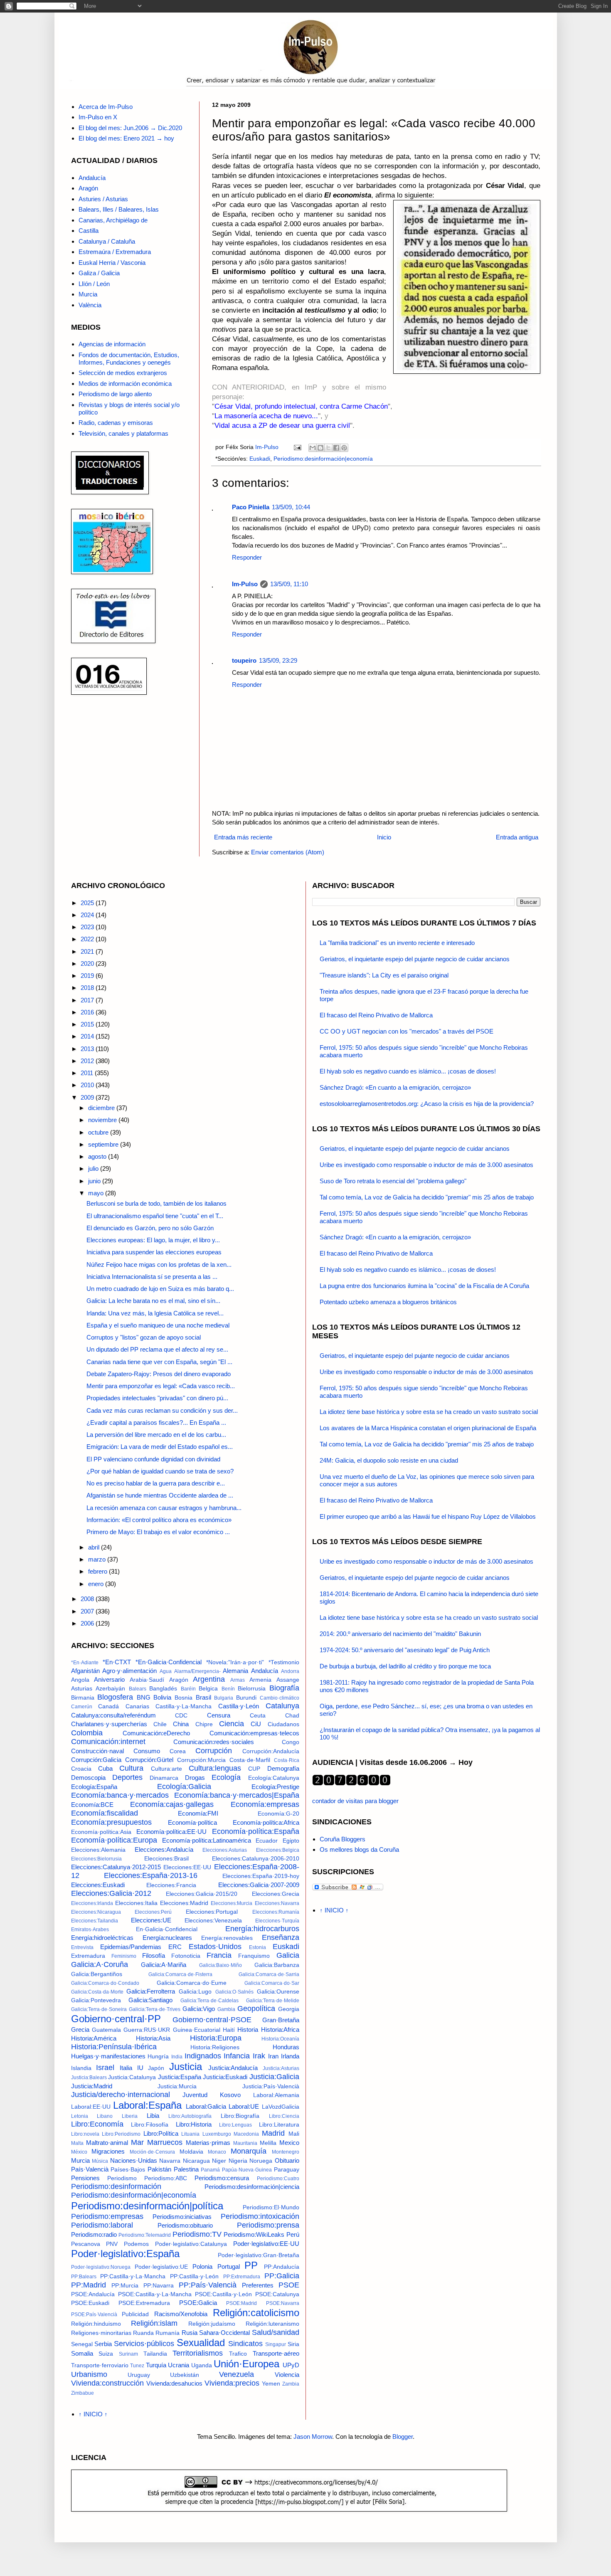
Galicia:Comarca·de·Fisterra (180, 1974)
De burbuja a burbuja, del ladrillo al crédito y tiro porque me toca (405, 1666)
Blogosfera (115, 1697)
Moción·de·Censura (152, 2152)
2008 (88, 1599)
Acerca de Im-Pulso (106, 107)
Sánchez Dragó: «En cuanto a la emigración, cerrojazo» (395, 1087)
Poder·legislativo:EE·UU (266, 2244)
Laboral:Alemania (276, 2095)
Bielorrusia (252, 1689)
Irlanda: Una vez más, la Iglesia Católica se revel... (155, 1313)
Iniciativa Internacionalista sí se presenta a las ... (152, 1277)
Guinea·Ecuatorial (197, 2030)
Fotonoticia (186, 1956)
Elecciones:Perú (153, 1912)
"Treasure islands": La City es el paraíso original (384, 975)
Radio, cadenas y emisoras (116, 423)
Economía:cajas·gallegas (172, 1804)
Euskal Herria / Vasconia (112, 263)
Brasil (203, 1697)
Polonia (202, 2266)
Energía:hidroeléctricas (102, 1938)
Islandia (81, 2068)
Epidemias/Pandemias (131, 1947)
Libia (153, 2116)
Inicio (384, 837)
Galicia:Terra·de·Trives (155, 2009)
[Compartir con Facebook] (336, 448)
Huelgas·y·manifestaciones (108, 2056)
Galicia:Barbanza (277, 1965)
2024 (88, 915)
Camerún (82, 1707)
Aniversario (109, 1679)
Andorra (290, 1671)
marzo (98, 1559)
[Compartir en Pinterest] (344, 448)
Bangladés (163, 1689)
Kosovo (230, 2095)
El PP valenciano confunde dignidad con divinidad (153, 1459)
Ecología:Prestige (275, 1787)
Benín (228, 1689)
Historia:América (94, 2038)
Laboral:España (147, 2105)
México (79, 2152)
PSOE (289, 2285)
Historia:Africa (280, 2029)
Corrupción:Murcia (201, 1760)
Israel (105, 2068)
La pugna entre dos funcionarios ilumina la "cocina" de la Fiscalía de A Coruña (424, 1286)
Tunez (137, 2366)
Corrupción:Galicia (96, 1760)
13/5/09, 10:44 (291, 507)
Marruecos (165, 2142)
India (177, 2057)
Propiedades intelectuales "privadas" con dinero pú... (157, 1398)
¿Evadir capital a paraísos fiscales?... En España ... (156, 1422)
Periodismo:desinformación (116, 2186)
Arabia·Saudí (147, 1680)
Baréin (188, 1689)
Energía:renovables (227, 1938)
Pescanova (86, 2244)
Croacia (81, 1769)
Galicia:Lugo (195, 1992)
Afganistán (85, 1671)
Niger (219, 2161)
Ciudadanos (283, 1724)
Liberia (130, 2116)
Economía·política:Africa (266, 1822)
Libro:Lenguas (235, 2125)
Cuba (105, 1768)
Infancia (237, 2056)
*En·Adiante (85, 1663)
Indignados (203, 2056)
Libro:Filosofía (150, 2125)
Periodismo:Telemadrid (145, 2235)
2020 (88, 964)
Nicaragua (196, 2161)
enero (97, 1584)
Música (100, 2161)
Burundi (246, 1698)
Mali (294, 2134)
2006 (88, 1623)
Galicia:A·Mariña (164, 1965)
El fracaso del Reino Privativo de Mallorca (376, 1015)
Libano (105, 2116)
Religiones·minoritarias (101, 2333)
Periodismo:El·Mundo (271, 2207)
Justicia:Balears (89, 2078)
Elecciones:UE (151, 1920)
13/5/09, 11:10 (289, 584)
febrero (99, 1571)
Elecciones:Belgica (278, 1850)
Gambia (226, 2009)
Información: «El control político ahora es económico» (159, 1520)
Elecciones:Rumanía (276, 1912)
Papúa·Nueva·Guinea (247, 2170)
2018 (88, 988)
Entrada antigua (517, 837)
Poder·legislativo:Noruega (101, 2267)
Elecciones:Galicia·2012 (111, 1893)
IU (140, 2068)
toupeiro (244, 660)
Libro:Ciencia (284, 2116)
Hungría (158, 2057)
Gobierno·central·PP (116, 2019)
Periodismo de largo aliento (115, 394)
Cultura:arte (166, 1769)
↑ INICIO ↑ (93, 2414)
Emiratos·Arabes (90, 1930)
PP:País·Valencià (208, 2285)
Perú (293, 2234)
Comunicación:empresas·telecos (254, 1733)
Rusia (190, 2333)
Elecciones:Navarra (277, 1903)
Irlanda (290, 2056)
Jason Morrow (313, 2437)
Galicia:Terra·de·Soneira (99, 2009)
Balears (138, 1689)
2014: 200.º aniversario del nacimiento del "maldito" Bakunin (400, 1634)
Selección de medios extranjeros (123, 373)
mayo (97, 1193)
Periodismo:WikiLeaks (254, 2234)
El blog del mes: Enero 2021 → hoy (126, 138)
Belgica (208, 1689)
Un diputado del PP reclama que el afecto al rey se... (157, 1349)
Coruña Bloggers (342, 1839)
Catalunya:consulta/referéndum (113, 1715)
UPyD (291, 2365)
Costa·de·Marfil (250, 1760)
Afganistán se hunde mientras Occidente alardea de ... (160, 1495)
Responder (247, 557)
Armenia (260, 1680)
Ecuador (267, 1841)
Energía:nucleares (167, 1938)
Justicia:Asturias (281, 2068)
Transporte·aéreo (276, 2353)
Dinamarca (164, 1778)
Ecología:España (94, 1787)
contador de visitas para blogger (355, 1801)
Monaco (217, 2152)
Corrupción (214, 1751)
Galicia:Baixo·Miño (221, 1965)
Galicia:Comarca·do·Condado (105, 1983)
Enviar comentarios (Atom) (288, 852)
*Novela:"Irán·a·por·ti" (235, 1662)
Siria (293, 2344)
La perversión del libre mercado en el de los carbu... (156, 1435)
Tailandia (155, 2354)
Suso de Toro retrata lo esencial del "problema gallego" (393, 1181)
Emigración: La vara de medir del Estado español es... (160, 1447)
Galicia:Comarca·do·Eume (192, 1983)
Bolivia (162, 1697)
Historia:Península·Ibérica (114, 2047)
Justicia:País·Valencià (271, 2086)
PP (251, 2265)
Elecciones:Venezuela (213, 1921)
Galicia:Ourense (278, 1992)
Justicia (186, 2066)
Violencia (287, 2375)
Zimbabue (83, 2393)
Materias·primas (208, 2143)
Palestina (186, 2169)
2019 (88, 976)
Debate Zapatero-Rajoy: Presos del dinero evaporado (159, 1374)
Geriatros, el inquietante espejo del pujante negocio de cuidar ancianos (415, 959)
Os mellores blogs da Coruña (359, 1849)
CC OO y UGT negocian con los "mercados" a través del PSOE (407, 1031)
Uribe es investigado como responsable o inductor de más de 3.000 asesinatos (426, 1165)
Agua (166, 1671)
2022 (88, 939)
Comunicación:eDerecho (156, 1733)
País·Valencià (90, 2169)
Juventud (195, 2095)
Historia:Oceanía (280, 2039)
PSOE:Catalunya (277, 2294)
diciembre (102, 1108)
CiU (256, 1724)
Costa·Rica (287, 1760)
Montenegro (286, 2152)
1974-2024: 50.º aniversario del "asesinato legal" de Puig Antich (405, 1650)
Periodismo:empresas (107, 2216)
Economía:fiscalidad (105, 1813)
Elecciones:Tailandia (95, 1921)
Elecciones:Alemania (98, 1850)
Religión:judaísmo (212, 2324)
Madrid (273, 2133)
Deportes (127, 1777)
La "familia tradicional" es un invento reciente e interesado (397, 943)
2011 (88, 1073)
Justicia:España (180, 2077)
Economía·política (192, 1822)
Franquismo (254, 1956)
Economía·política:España (256, 1831)
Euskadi (260, 459)
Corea (178, 1751)
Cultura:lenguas (215, 1768)
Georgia (289, 2009)
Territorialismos (198, 2353)
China (181, 1724)
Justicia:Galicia (274, 2077)
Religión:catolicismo (256, 2313)
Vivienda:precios (232, 2383)
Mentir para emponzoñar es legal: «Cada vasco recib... (161, 1386)
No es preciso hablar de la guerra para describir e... (156, 1483)
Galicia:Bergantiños (97, 1974)
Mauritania (245, 2143)
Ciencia (232, 1724)
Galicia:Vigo (199, 2009)
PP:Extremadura (242, 2277)
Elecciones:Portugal (212, 1912)
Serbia (103, 2344)
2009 (88, 1097)
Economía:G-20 (278, 1814)
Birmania (83, 1698)
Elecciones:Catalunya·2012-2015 (116, 1867)
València (90, 305)
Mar (137, 2142)
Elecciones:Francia (171, 1885)
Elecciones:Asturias (225, 1850)
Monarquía (249, 2151)
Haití (229, 2030)
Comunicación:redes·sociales (214, 1742)
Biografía (284, 1688)
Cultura (131, 1768)
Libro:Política (161, 2133)
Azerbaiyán (110, 1689)
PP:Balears (84, 2277)
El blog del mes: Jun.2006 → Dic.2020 (130, 128)
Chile (160, 1724)
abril (95, 1547)
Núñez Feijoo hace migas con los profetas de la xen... (159, 1265)
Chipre (204, 1724)
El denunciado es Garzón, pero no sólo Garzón (150, 1228)
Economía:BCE (92, 1805)
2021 (88, 951)
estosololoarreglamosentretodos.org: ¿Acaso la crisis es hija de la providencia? (427, 1104)
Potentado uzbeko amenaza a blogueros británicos (388, 1302)
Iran (273, 2056)
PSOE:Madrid (241, 2303)
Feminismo (124, 1956)
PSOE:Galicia (198, 2303)
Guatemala (106, 2030)
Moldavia (191, 2152)
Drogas (195, 1778)
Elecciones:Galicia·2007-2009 (259, 1885)
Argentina (209, 1679)
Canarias (137, 1706)
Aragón (88, 188)
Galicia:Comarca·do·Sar (272, 1983)
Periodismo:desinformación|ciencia (252, 2187)
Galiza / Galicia (99, 273)
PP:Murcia (125, 2286)
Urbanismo (89, 2374)
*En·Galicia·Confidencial (169, 1662)
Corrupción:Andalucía (271, 1751)
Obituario (287, 2160)
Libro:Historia (194, 2124)
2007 (88, 1611)
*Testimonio (284, 1662)
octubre (99, 1132)
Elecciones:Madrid (184, 1903)
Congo (291, 1742)
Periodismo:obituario (185, 2225)
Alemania (235, 1671)
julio (94, 1168)
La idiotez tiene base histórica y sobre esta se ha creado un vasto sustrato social (429, 1412)
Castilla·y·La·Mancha (184, 1706)
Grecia (80, 2029)
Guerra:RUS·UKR (147, 2030)
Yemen (271, 2384)
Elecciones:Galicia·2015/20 (202, 1894)
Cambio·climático (280, 1698)
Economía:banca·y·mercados (120, 1795)
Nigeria (238, 2161)
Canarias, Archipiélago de (113, 220)
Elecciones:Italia (136, 1903)
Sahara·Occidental (224, 2333)
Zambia (291, 2384)
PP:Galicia (282, 2276)
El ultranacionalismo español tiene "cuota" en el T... (155, 1216)
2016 (88, 1012)
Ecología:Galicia (184, 1786)
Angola (80, 1680)
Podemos (136, 2244)
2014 (88, 1036)
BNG (144, 1697)
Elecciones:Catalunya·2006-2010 (256, 1859)
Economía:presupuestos (111, 1822)
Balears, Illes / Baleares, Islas (119, 209)
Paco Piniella (251, 507)
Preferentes (258, 2285)
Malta (77, 2143)
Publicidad (135, 2314)
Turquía (156, 2365)
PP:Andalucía (282, 2267)
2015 (88, 1024)
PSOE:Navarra (283, 2303)
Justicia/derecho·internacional (121, 2095)
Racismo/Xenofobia (181, 2314)
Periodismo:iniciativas (182, 2217)
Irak (259, 2056)
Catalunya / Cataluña (107, 241)
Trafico (238, 2354)
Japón (156, 2068)
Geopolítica (256, 2008)
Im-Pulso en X (98, 117)
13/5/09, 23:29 (278, 660)
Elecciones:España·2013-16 (151, 1875)
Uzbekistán (185, 2375)
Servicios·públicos (144, 2344)
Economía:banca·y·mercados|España (237, 1795)
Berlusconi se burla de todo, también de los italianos (156, 1203)
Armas (238, 1680)
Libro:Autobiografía (190, 2116)
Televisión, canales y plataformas (123, 433)
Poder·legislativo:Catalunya (191, 2244)
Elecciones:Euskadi (98, 1885)
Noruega (261, 2161)
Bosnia (184, 1698)
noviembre (103, 1120)
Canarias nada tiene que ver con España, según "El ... (159, 1362)
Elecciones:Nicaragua (96, 1912)
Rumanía (168, 2333)
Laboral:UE (244, 2106)
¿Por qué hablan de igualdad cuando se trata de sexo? (160, 1471)
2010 (88, 1085)
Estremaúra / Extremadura (115, 252)
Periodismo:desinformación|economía (323, 459)
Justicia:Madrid (92, 2086)
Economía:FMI (198, 1813)
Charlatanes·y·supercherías (109, 1724)
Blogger (403, 2437)
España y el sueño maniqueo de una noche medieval (158, 1325)
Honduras (286, 2047)
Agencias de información (112, 344)
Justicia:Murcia (177, 2086)
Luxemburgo (217, 2134)
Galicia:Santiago (150, 2000)
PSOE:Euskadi (90, 2303)
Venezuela (237, 2374)
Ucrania (179, 2365)
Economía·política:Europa (114, 1840)
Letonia (80, 2116)
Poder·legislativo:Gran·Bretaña (259, 2255)
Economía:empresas (265, 1804)
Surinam (128, 2354)
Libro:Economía (97, 2124)
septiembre (104, 1144)
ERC (175, 1947)
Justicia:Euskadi (225, 2077)
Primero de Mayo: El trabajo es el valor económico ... (158, 1532)
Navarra (170, 2161)
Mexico (289, 2143)
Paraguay (287, 2170)
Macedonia (246, 2134)
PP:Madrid (89, 2285)
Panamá (210, 2170)
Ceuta (258, 1716)
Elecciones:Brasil (166, 1859)
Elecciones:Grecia (276, 1894)
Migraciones (108, 2151)
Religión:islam (154, 2323)
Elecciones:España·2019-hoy (261, 1876)
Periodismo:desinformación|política (147, 2206)
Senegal (82, 2344)
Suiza (106, 2354)
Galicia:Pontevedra (96, 2000)
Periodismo (122, 2178)
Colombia (87, 1733)
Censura (219, 1715)
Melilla (268, 2143)
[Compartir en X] (328, 448)
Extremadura (88, 1956)
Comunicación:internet (108, 1742)
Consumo (147, 1751)
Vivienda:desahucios (174, 2383)
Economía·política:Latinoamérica (207, 1840)
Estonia (257, 1947)
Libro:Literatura (279, 2125)
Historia (248, 2029)
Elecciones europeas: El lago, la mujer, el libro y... (153, 1240)
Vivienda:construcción (107, 2383)
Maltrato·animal (107, 2143)
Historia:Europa (216, 2038)
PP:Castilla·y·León (194, 2276)
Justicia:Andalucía (233, 2068)
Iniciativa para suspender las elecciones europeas (154, 1252)
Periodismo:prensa (268, 2225)
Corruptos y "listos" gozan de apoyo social (144, 1337)
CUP (254, 1769)
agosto (98, 1156)
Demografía (283, 1768)
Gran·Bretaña (281, 2020)
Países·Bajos (128, 2170)
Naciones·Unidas (134, 2160)
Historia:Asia (153, 2038)
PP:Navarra (159, 2286)
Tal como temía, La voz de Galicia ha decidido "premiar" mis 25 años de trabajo (427, 1197)
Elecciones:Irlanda (92, 1903)
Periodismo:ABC (166, 2178)
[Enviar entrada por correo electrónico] (297, 447)
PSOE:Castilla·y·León (223, 2294)
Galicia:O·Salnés (234, 1992)
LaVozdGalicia (281, 2107)
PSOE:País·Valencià (94, 2314)
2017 (88, 1000)
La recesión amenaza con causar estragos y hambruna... (164, 1508)
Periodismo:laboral (102, 2225)
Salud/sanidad (276, 2332)
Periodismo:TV (197, 2234)
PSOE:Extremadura (144, 2303)
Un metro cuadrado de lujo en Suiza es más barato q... (160, 1289)
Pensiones (85, 2178)
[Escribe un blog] (320, 448)
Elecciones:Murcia (232, 1903)
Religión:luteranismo (272, 2324)
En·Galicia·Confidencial (167, 1929)
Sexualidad (201, 2343)
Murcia (88, 294)
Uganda (202, 2365)
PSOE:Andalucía (93, 2294)
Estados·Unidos (215, 1947)
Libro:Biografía (240, 2116)
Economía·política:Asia (101, 1832)
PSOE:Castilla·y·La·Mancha (155, 2294)
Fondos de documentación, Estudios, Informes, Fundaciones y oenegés (129, 359)
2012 (88, 1061)
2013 (88, 1049)
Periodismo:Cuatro (278, 2179)
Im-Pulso (245, 584)
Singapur (276, 2344)
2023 (88, 927)
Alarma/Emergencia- (197, 1671)
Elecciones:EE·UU (187, 1867)
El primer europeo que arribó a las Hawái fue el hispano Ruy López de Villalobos (428, 1516)
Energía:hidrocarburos (262, 1929)
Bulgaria (224, 1698)
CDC (181, 1716)
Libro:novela (85, 2134)
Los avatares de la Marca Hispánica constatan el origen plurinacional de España (428, 1428)
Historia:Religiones (215, 2047)
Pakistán (159, 2169)
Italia (126, 2068)
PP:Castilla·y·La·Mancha (133, 2276)
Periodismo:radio (94, 2234)
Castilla (89, 231)
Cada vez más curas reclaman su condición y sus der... (162, 1410)
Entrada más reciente (243, 837)
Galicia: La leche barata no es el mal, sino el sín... (153, 1301)
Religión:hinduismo (96, 2324)
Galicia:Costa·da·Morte (97, 1992)
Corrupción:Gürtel (149, 1760)
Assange (288, 1680)
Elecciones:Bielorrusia (96, 1859)
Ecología (226, 1777)
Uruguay (139, 2375)
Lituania (190, 2134)
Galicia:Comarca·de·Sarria (269, 1974)
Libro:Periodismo (121, 2134)
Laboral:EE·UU (91, 2107)
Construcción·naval (97, 1751)
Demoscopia (88, 1778)
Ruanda (143, 2333)
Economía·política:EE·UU (171, 1832)
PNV (112, 2244)
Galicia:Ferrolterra (151, 1991)
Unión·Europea (246, 2364)
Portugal (229, 2266)
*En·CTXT (117, 1662)
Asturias (82, 1689)
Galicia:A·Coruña (100, 1964)
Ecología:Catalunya (274, 1778)
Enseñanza (281, 1937)
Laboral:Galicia (206, 2106)
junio (95, 1181)
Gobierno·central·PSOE (212, 2020)
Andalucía (92, 178)
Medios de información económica (125, 384)
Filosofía (154, 1955)
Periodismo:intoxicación (260, 2216)
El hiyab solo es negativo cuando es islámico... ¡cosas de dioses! (408, 1071)
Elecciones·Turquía (277, 1921)
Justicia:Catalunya (132, 2077)
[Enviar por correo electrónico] (313, 448)
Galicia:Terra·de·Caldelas (209, 2001)
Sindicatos (245, 2344)
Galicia (288, 1955)
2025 (88, 903)
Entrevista (82, 1947)
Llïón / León (94, 284)
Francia (219, 1955)
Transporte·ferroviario (100, 2365)
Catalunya (282, 1706)
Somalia (82, 2353)
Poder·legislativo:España (125, 2254)
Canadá (108, 1706)
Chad (292, 1716)
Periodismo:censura (222, 2178)
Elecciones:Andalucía (164, 1849)
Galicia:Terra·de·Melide (273, 2001)
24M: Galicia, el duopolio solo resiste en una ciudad (389, 1460)
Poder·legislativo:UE (161, 2267)
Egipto (291, 1841)
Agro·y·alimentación (129, 1671)
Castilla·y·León (239, 1706)
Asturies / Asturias (103, 199)
